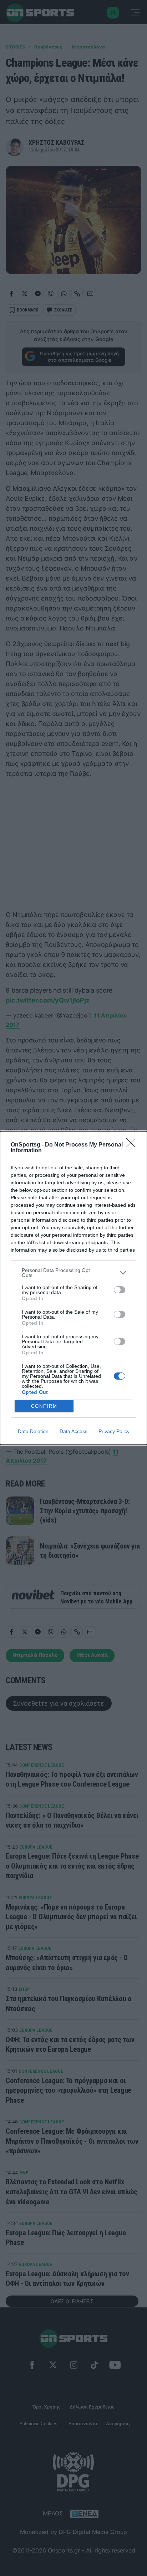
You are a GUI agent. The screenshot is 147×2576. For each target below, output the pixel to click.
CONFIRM (44, 1406)
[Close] (133, 1145)
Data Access (73, 1431)
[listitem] (73, 1273)
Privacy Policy (114, 1431)
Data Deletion (33, 1431)
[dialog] (73, 1288)
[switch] (120, 1290)
